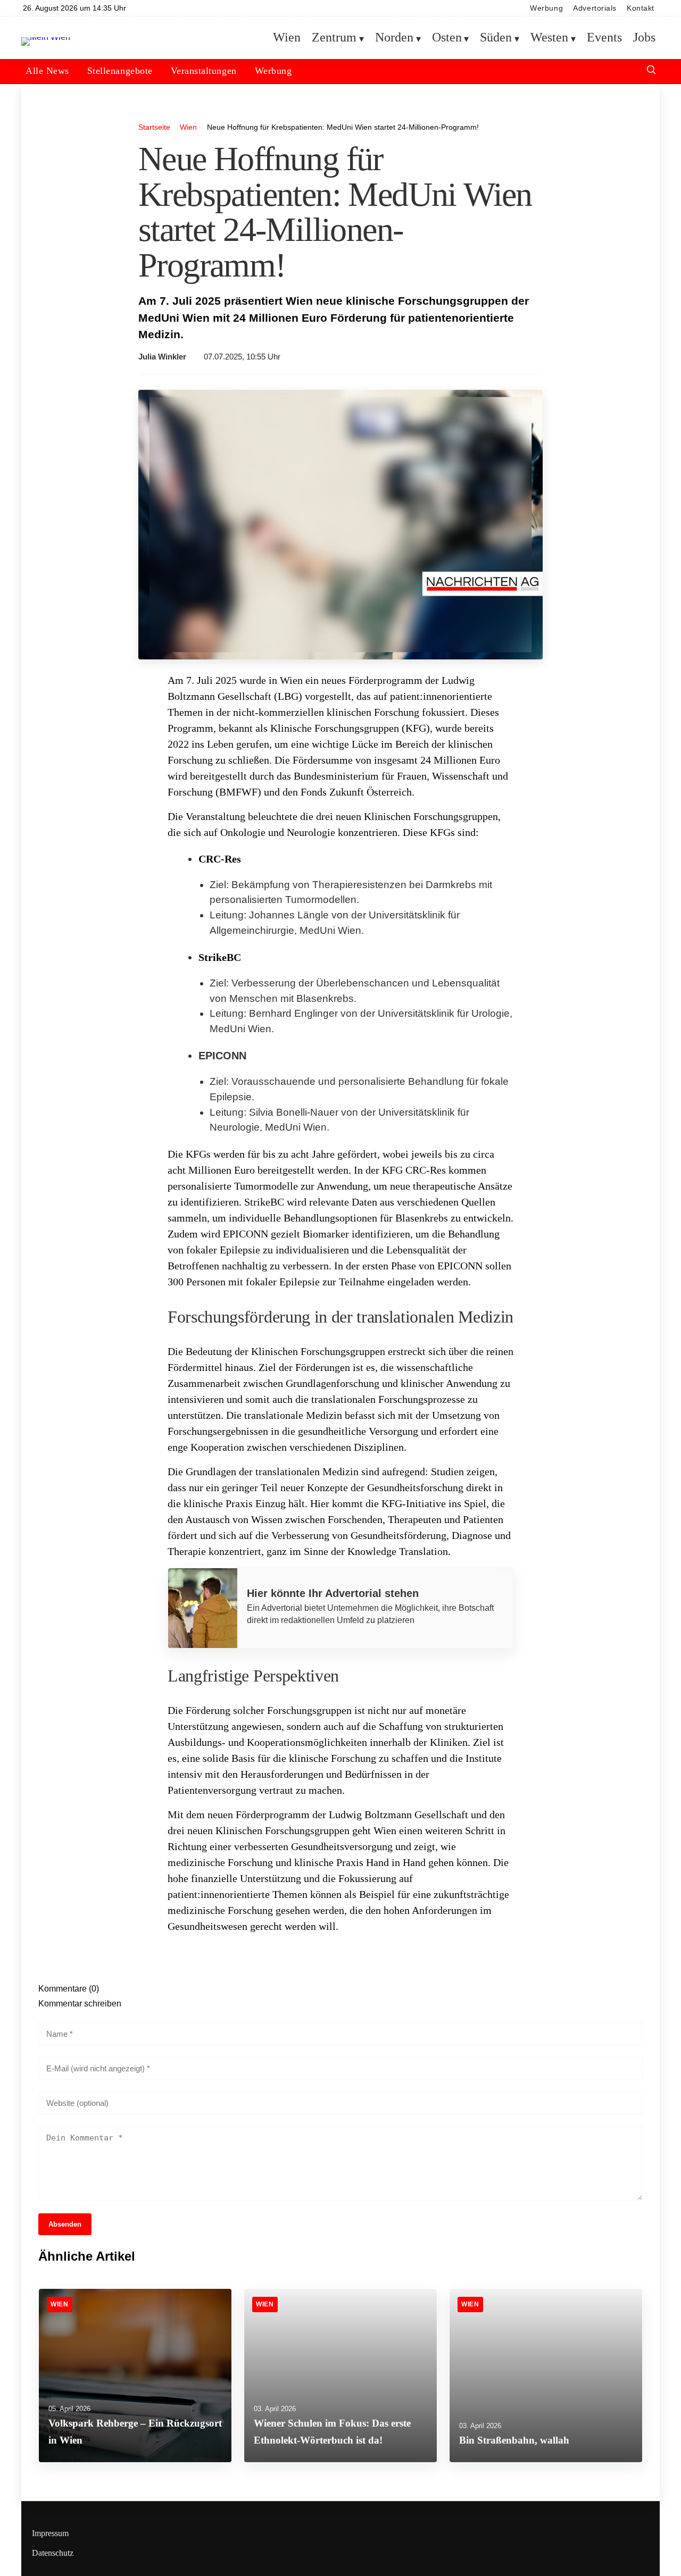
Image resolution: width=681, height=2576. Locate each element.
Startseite (154, 127)
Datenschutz (53, 2553)
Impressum (50, 2533)
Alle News (47, 71)
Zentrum (334, 38)
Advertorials (595, 8)
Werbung (546, 8)
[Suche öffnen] (651, 71)
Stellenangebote (120, 71)
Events (604, 38)
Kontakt (641, 8)
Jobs (644, 38)
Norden (394, 38)
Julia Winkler (162, 357)
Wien (287, 38)
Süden (496, 38)
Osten (447, 38)
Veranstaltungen (204, 71)
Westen (549, 38)
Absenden (65, 2224)
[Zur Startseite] (46, 37)
